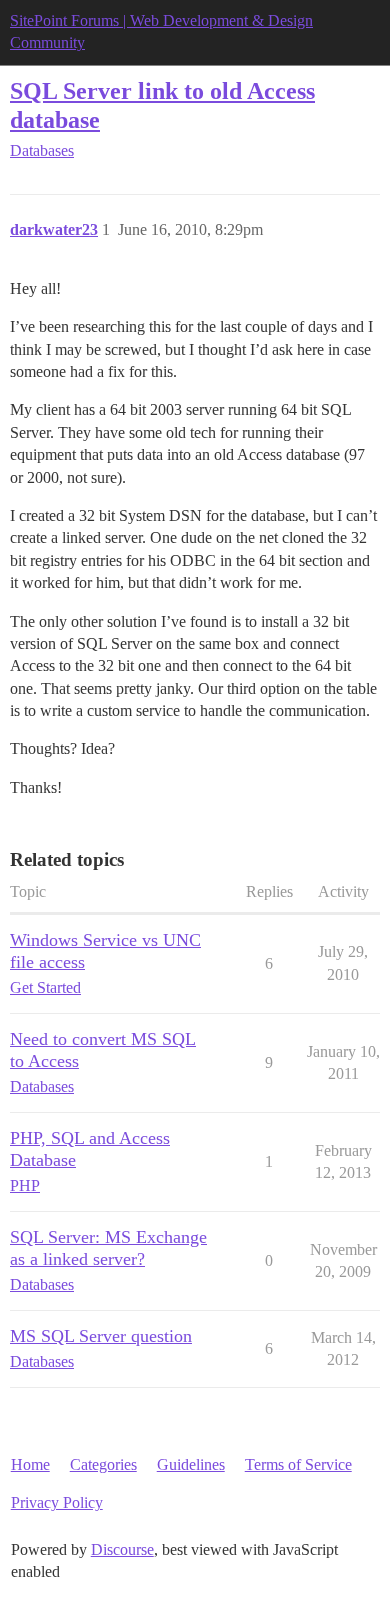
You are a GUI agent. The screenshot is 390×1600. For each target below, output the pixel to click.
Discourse (122, 1549)
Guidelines (191, 1464)
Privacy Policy (57, 1502)
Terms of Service (298, 1464)
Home (30, 1464)
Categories (103, 1464)
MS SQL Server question (101, 1336)
